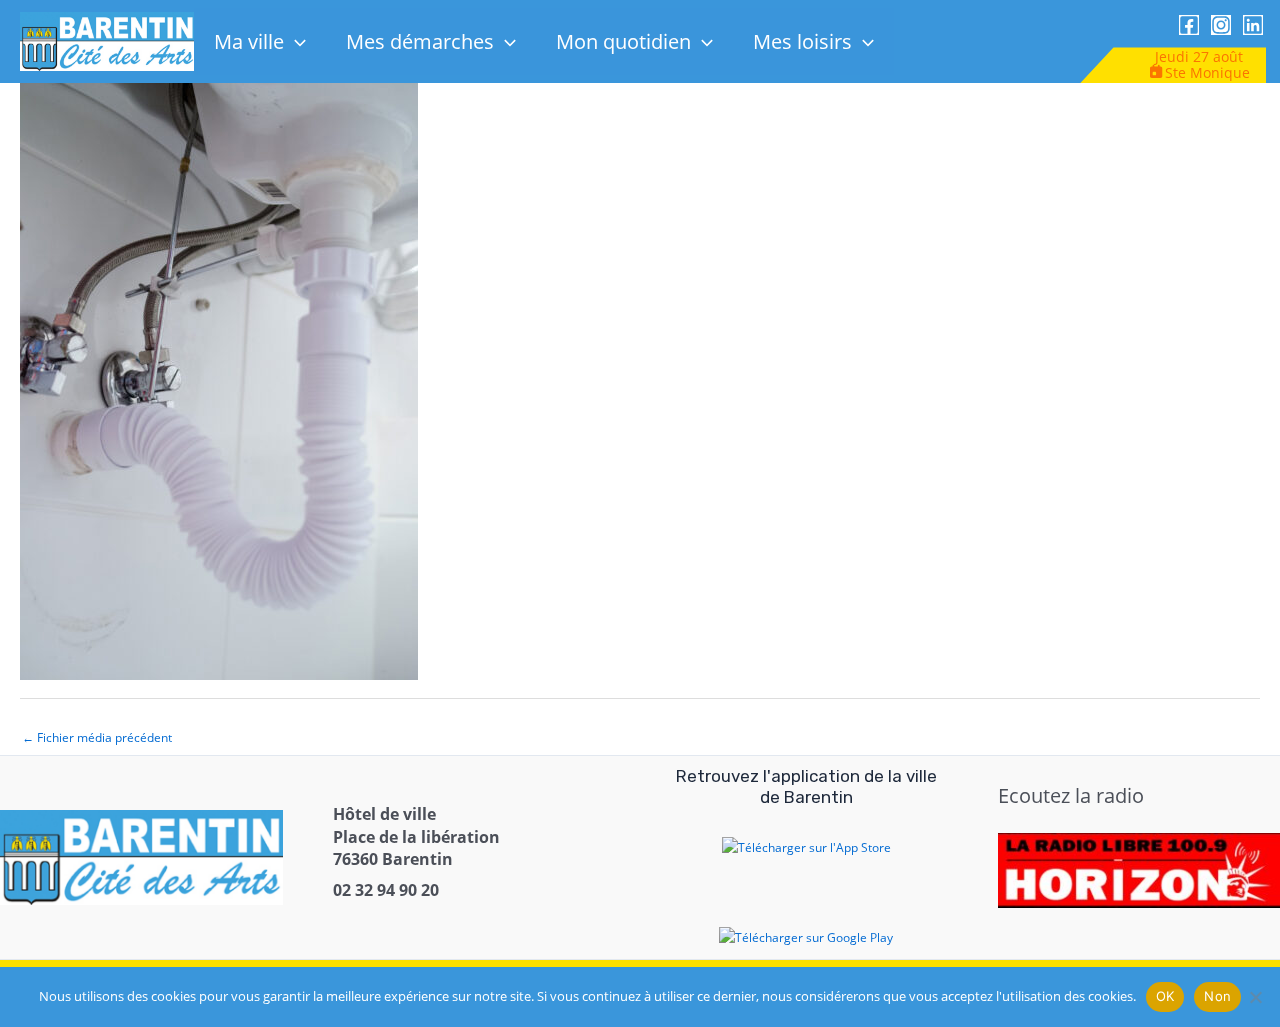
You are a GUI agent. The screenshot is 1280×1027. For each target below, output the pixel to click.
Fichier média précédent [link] (97, 737)
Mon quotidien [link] (623, 41)
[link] (107, 40)
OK (1165, 996)
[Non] (1255, 997)
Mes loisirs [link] (802, 41)
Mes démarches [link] (420, 41)
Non (1217, 996)
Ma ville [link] (249, 41)
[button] (295, 41)
